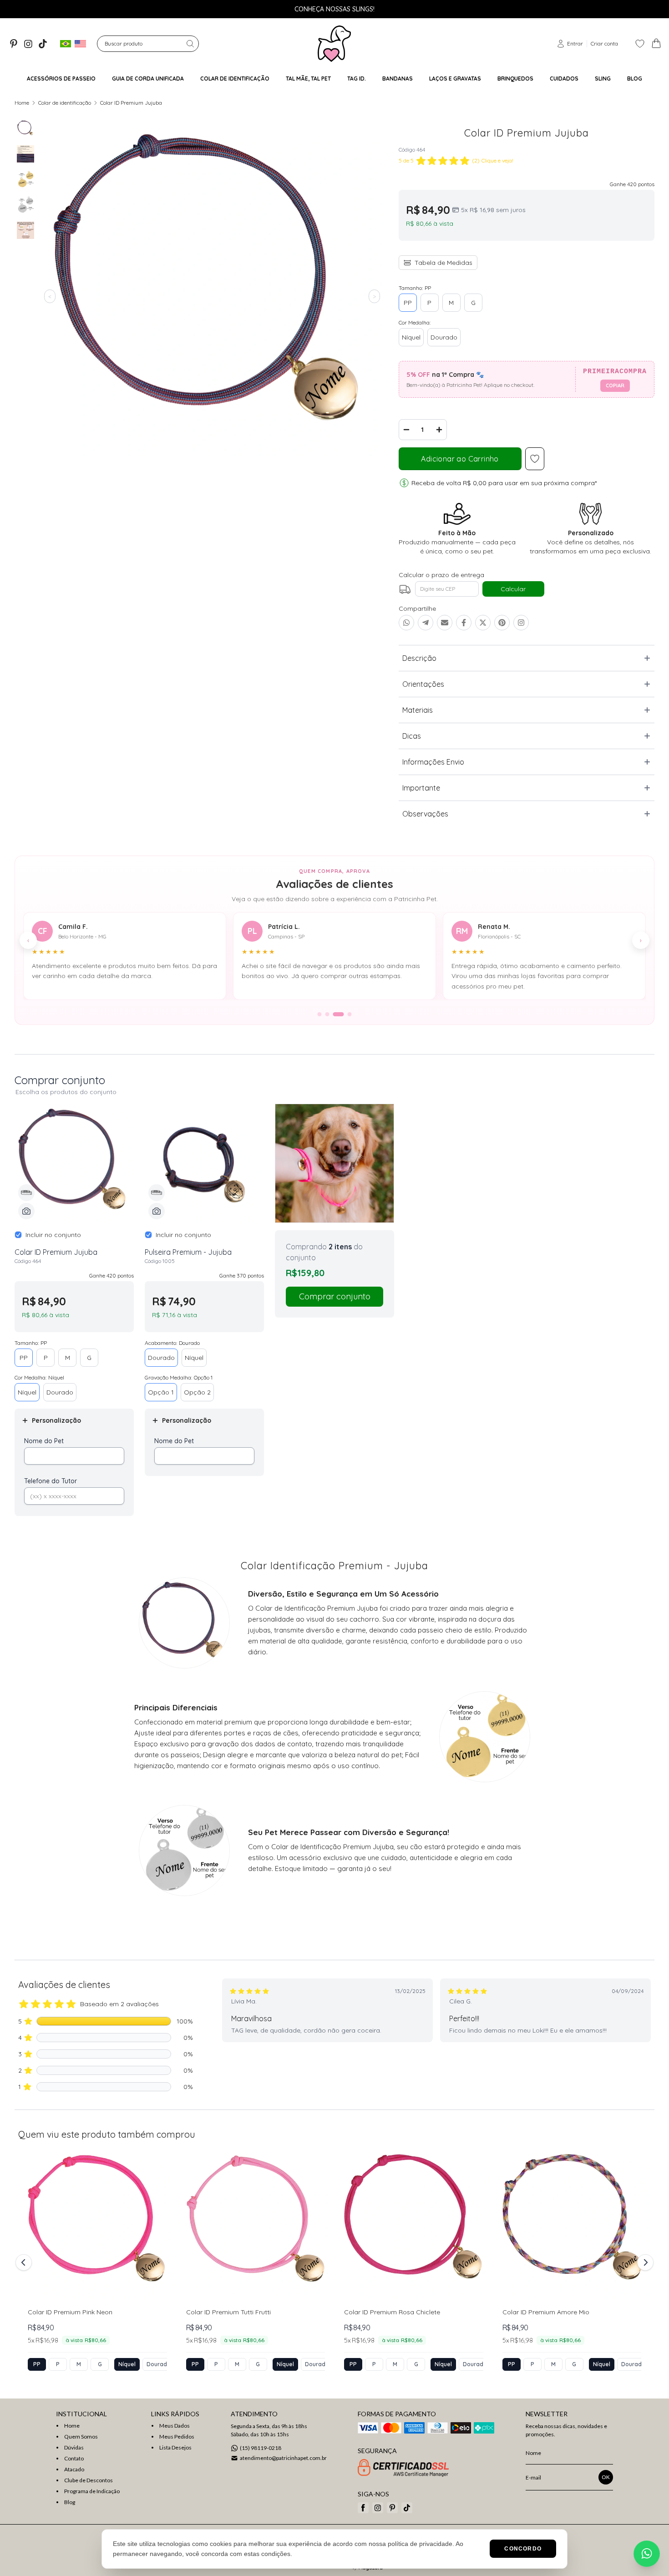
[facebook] (363, 2508)
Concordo (523, 2549)
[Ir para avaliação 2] (327, 1014)
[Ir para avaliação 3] (335, 1014)
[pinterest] (14, 44)
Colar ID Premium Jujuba (131, 103)
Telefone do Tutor (51, 1481)
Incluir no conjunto (53, 1235)
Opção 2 (197, 1392)
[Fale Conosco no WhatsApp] (647, 2554)
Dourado (444, 337)
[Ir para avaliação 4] (346, 1014)
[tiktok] (43, 44)
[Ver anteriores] (25, 2262)
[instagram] (28, 44)
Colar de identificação (65, 103)
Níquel (411, 337)
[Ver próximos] (644, 2262)
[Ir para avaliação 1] (320, 1014)
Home (22, 103)
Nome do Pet (44, 1441)
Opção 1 (161, 1392)
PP (408, 303)
